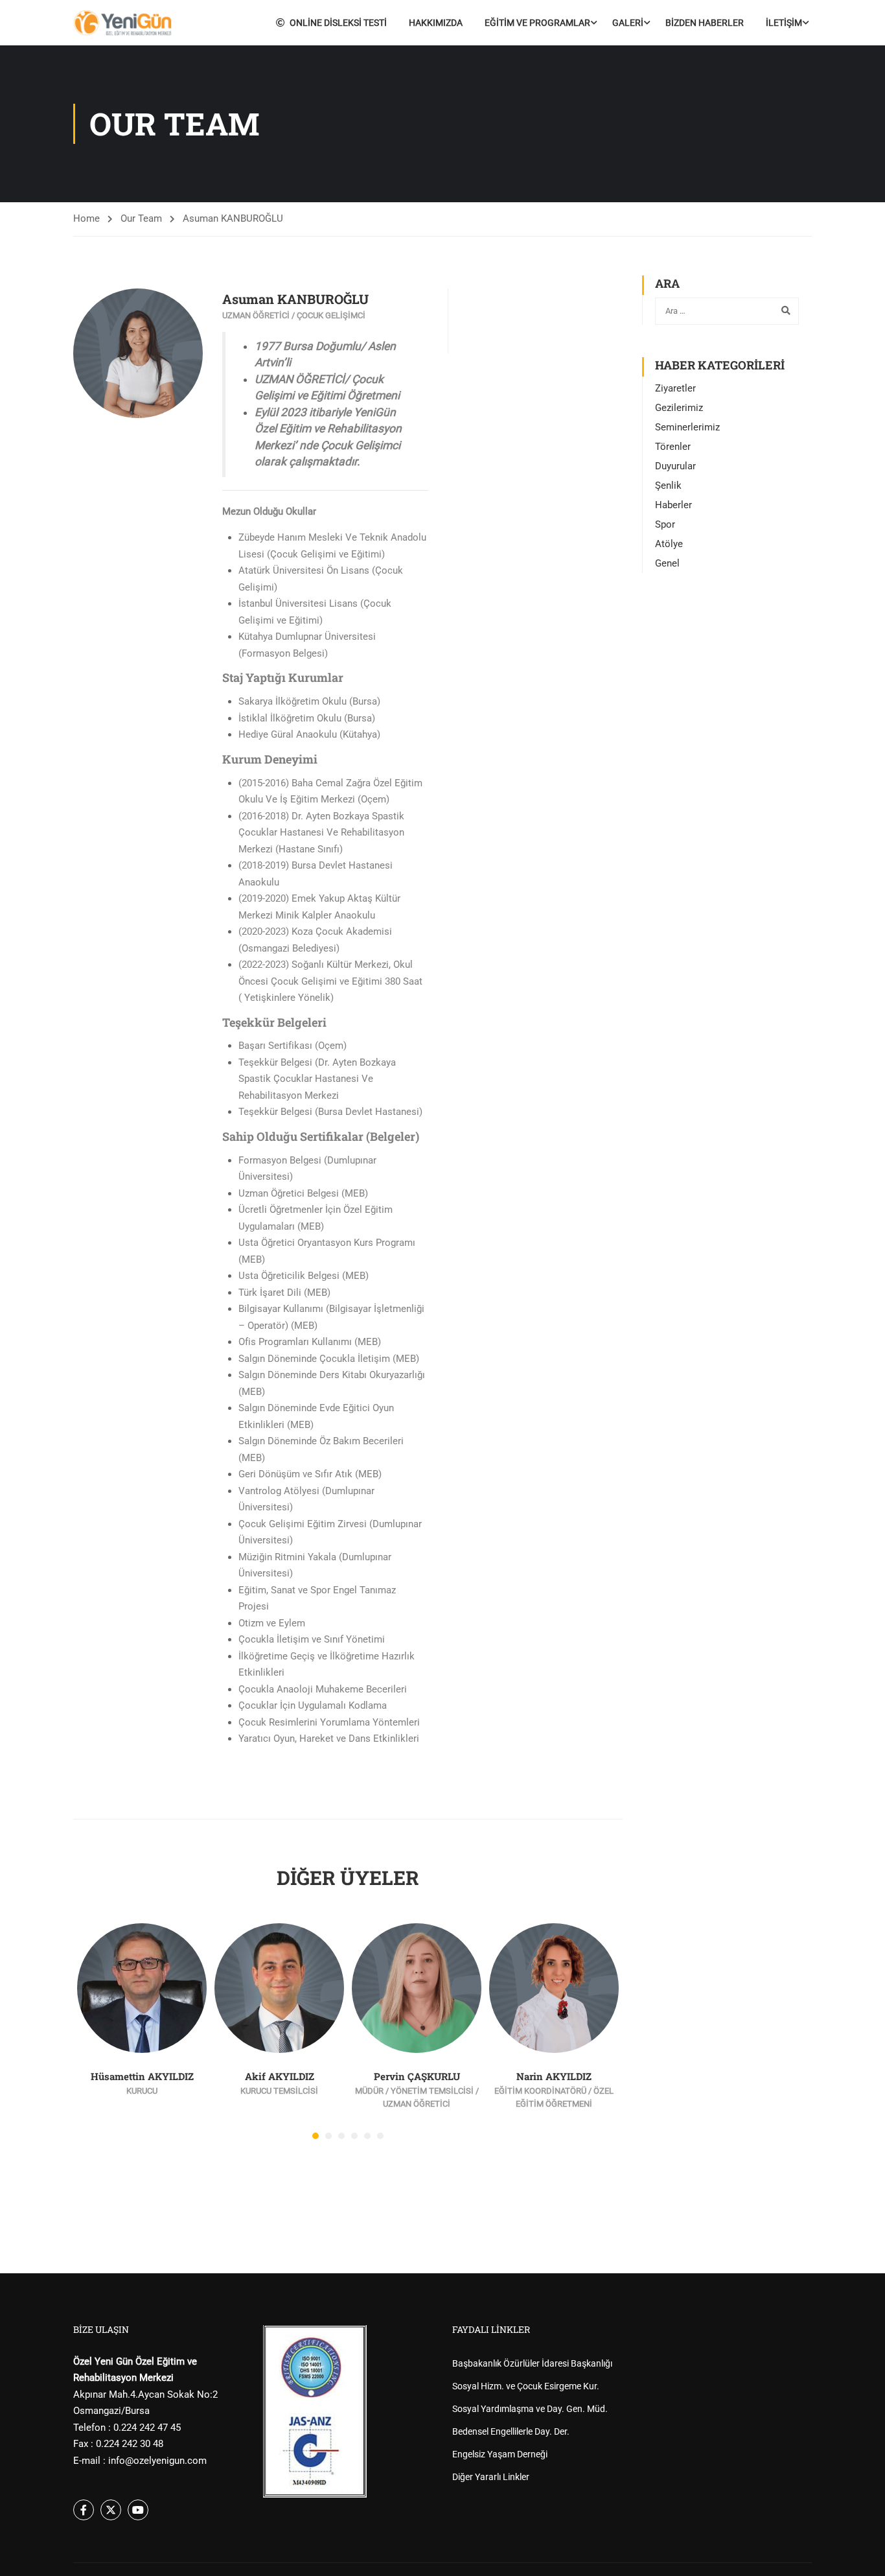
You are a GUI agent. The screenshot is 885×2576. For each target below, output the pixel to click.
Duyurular (675, 466)
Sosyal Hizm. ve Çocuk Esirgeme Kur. (526, 2386)
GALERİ (628, 23)
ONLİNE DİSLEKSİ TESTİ (338, 23)
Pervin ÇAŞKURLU (417, 2076)
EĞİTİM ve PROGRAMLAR (537, 23)
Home (86, 218)
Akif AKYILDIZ (280, 2076)
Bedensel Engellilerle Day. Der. (511, 2431)
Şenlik (668, 486)
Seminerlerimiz (687, 427)
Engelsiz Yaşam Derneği (500, 2454)
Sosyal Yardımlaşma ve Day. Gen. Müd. (530, 2409)
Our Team (141, 218)
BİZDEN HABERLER (705, 23)
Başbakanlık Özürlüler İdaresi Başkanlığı (532, 2363)
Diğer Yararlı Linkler (491, 2477)
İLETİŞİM (784, 23)
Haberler (673, 505)
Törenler (673, 447)
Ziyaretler (675, 388)
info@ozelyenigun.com (157, 2461)
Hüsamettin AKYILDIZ (142, 2076)
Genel (667, 563)
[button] (316, 2136)
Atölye (669, 544)
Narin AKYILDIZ (554, 2076)
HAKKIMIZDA (436, 23)
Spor (665, 524)
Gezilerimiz (679, 408)
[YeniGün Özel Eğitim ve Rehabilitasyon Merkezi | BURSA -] (123, 23)
